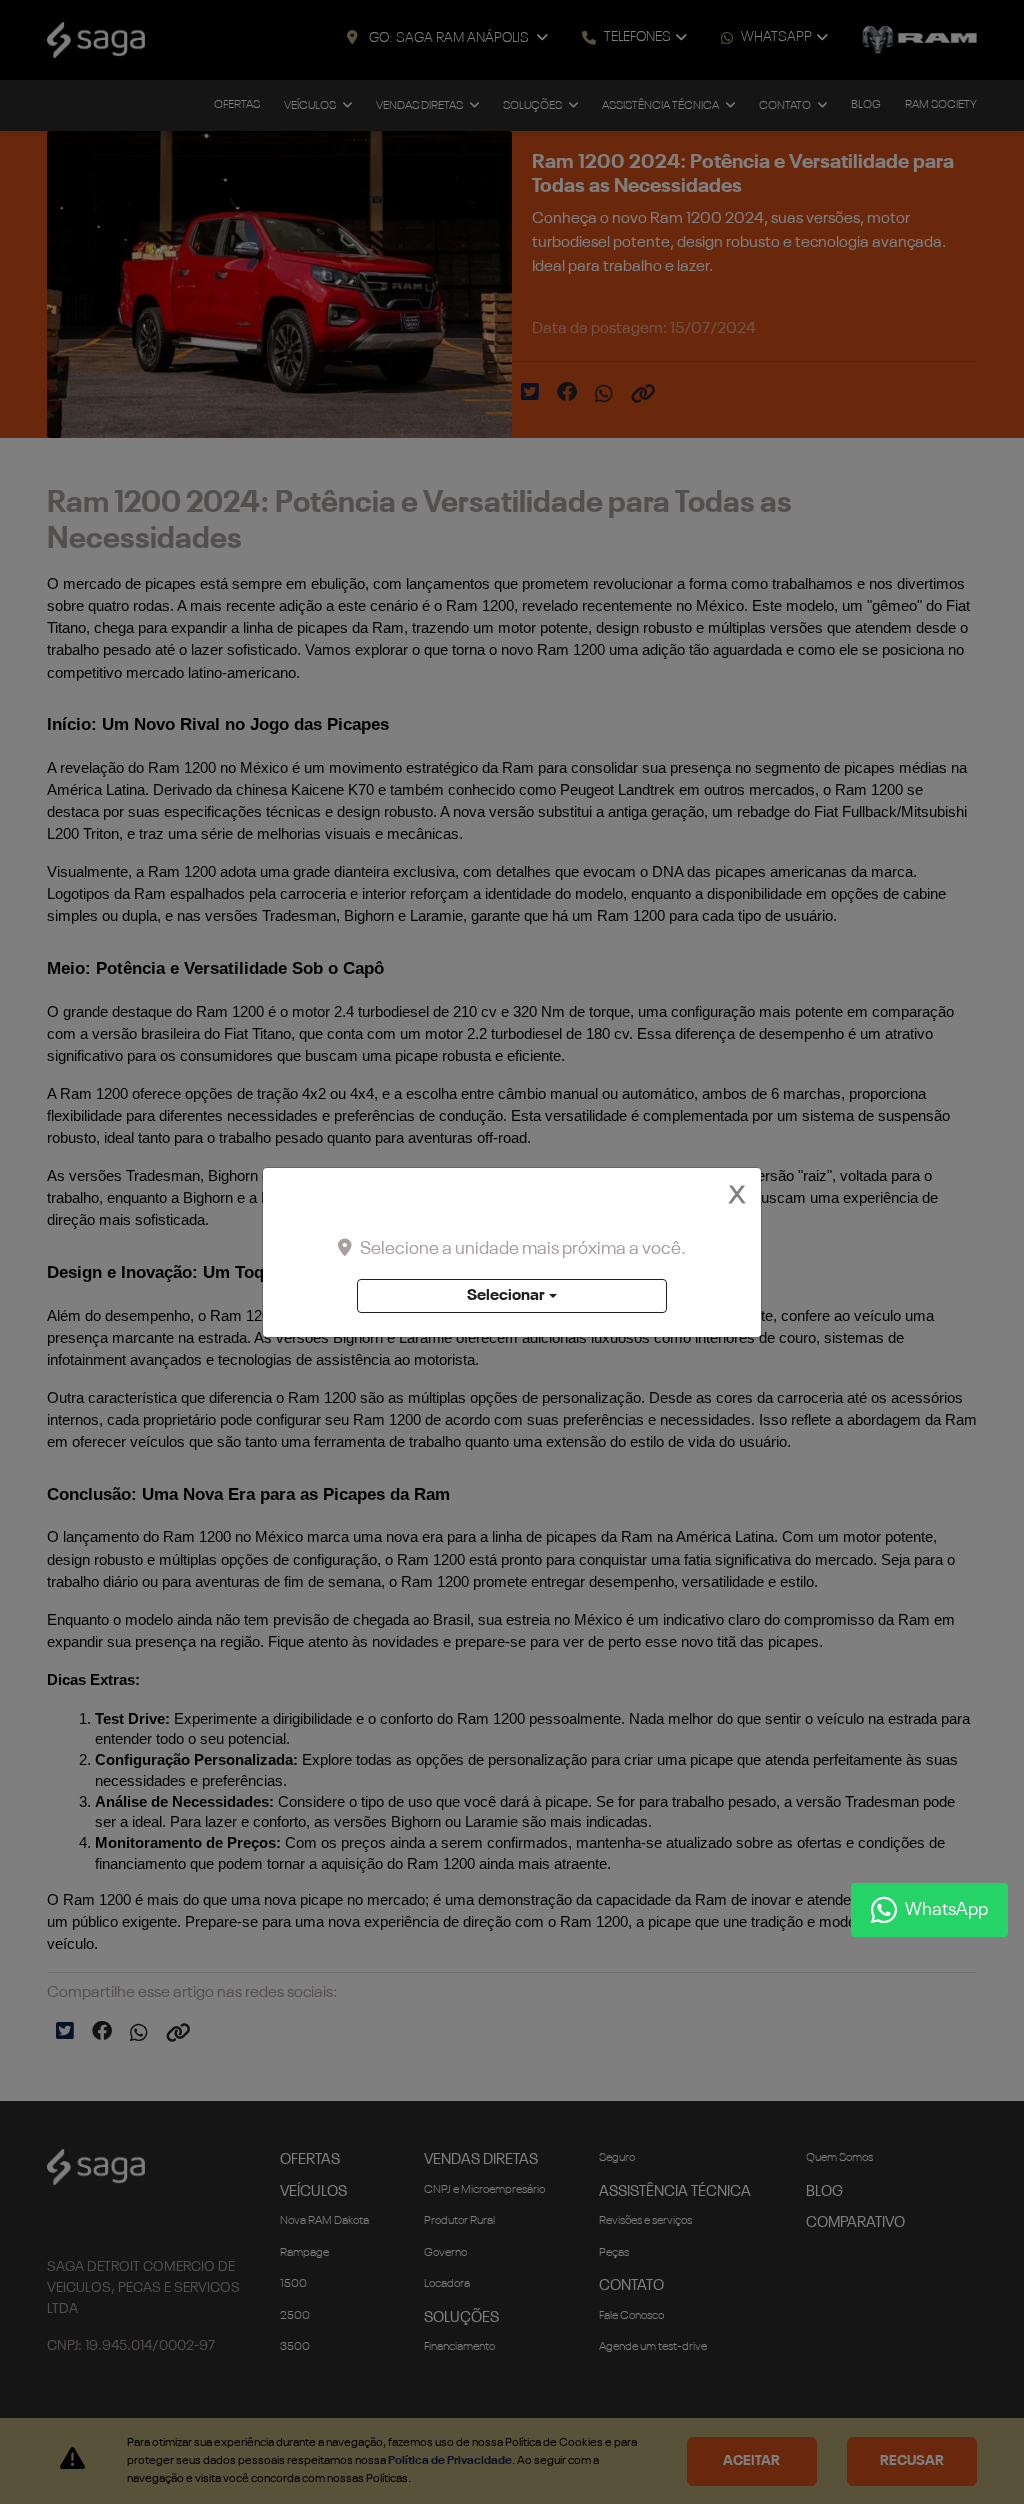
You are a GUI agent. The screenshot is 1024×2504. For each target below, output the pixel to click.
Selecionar (506, 1296)
